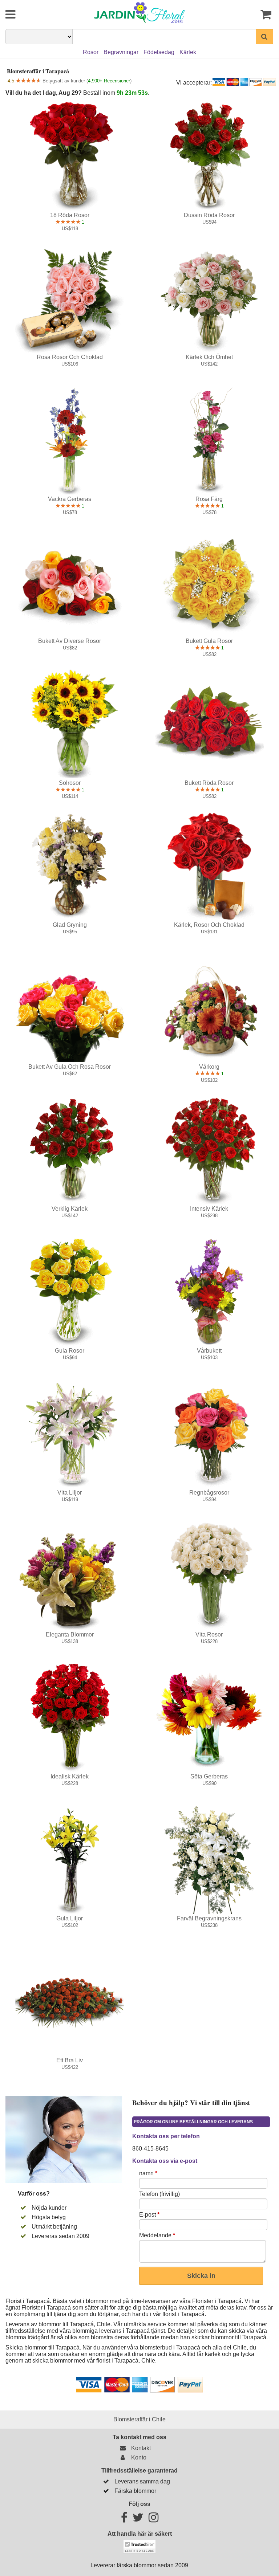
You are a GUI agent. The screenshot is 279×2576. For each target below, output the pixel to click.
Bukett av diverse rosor (70, 641)
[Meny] (28, 15)
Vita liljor (70, 1493)
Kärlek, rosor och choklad (209, 925)
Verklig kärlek (70, 1209)
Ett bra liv (70, 2060)
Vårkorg (209, 1067)
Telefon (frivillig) (159, 2194)
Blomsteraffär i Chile (139, 2419)
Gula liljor (70, 1918)
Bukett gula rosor (209, 641)
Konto (137, 2457)
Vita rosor (209, 1635)
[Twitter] (138, 2520)
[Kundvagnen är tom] (251, 15)
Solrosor (70, 783)
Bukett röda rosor (209, 783)
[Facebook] (124, 2520)
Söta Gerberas (209, 1776)
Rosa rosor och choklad (70, 357)
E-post (149, 2215)
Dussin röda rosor (209, 215)
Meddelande (157, 2235)
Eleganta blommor (70, 1635)
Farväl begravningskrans (209, 1918)
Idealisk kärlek (70, 1776)
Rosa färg (209, 499)
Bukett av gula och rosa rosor (70, 1067)
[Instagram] (153, 2520)
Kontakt (139, 2448)
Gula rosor (70, 1351)
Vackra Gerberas (70, 499)
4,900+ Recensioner (109, 81)
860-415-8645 (150, 2149)
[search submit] (264, 37)
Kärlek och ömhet (209, 357)
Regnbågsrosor (209, 1493)
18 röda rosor (70, 215)
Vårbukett (209, 1351)
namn (148, 2173)
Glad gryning (70, 925)
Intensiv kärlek (209, 1209)
